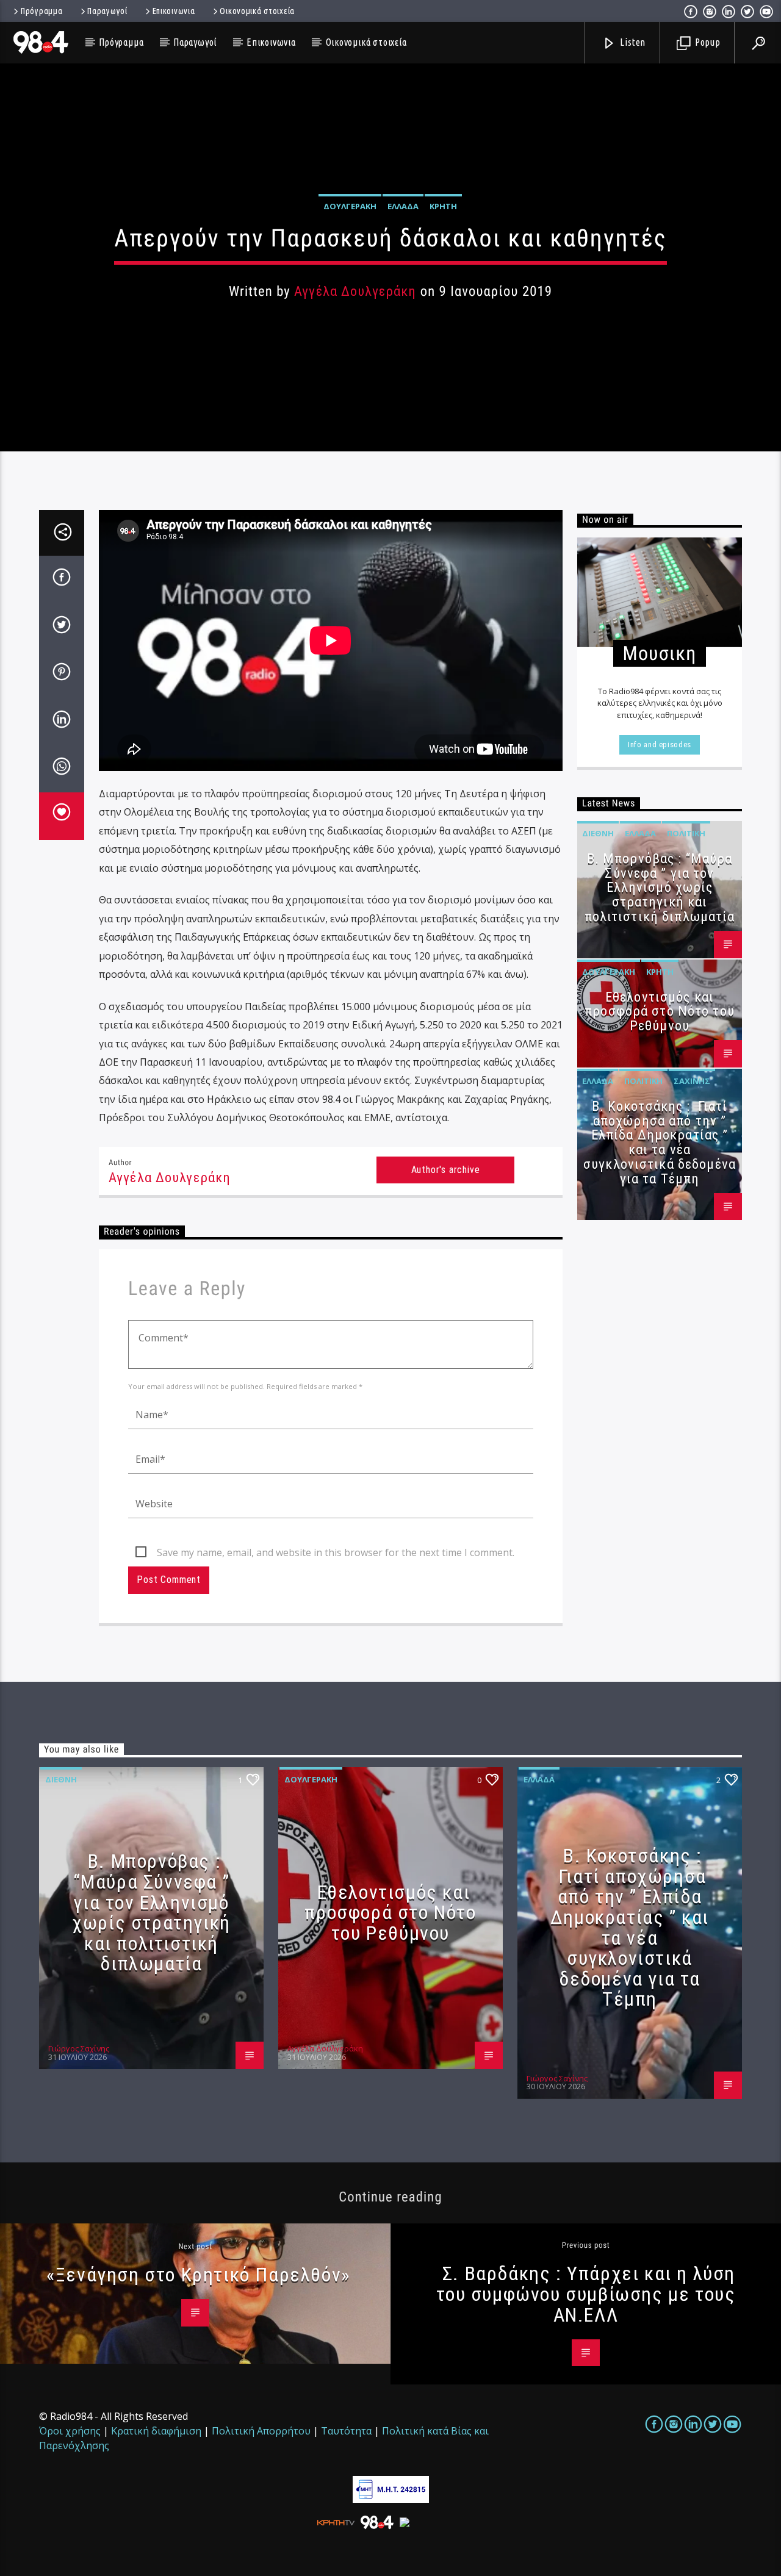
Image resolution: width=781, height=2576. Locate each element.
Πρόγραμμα (41, 11)
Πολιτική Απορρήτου (261, 2431)
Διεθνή (598, 833)
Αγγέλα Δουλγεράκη (355, 291)
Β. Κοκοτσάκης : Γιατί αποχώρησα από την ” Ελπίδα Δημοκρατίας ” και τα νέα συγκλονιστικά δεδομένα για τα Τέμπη (660, 1143)
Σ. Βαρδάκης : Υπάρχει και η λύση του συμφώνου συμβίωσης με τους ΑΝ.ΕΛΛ (586, 2294)
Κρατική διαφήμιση (156, 2431)
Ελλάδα (403, 206)
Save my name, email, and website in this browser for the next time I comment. (336, 1552)
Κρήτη (443, 206)
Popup (707, 42)
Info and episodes (660, 744)
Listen (632, 42)
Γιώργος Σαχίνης (79, 2048)
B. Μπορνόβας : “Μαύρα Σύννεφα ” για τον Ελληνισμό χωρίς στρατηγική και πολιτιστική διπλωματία (660, 888)
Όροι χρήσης (70, 2431)
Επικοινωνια (174, 11)
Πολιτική (686, 833)
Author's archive (446, 1170)
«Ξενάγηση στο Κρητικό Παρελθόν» (198, 2275)
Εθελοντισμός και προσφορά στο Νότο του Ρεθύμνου (660, 1012)
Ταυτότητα (346, 2431)
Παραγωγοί (107, 11)
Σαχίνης (692, 1081)
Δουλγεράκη (350, 206)
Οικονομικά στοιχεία (257, 11)
